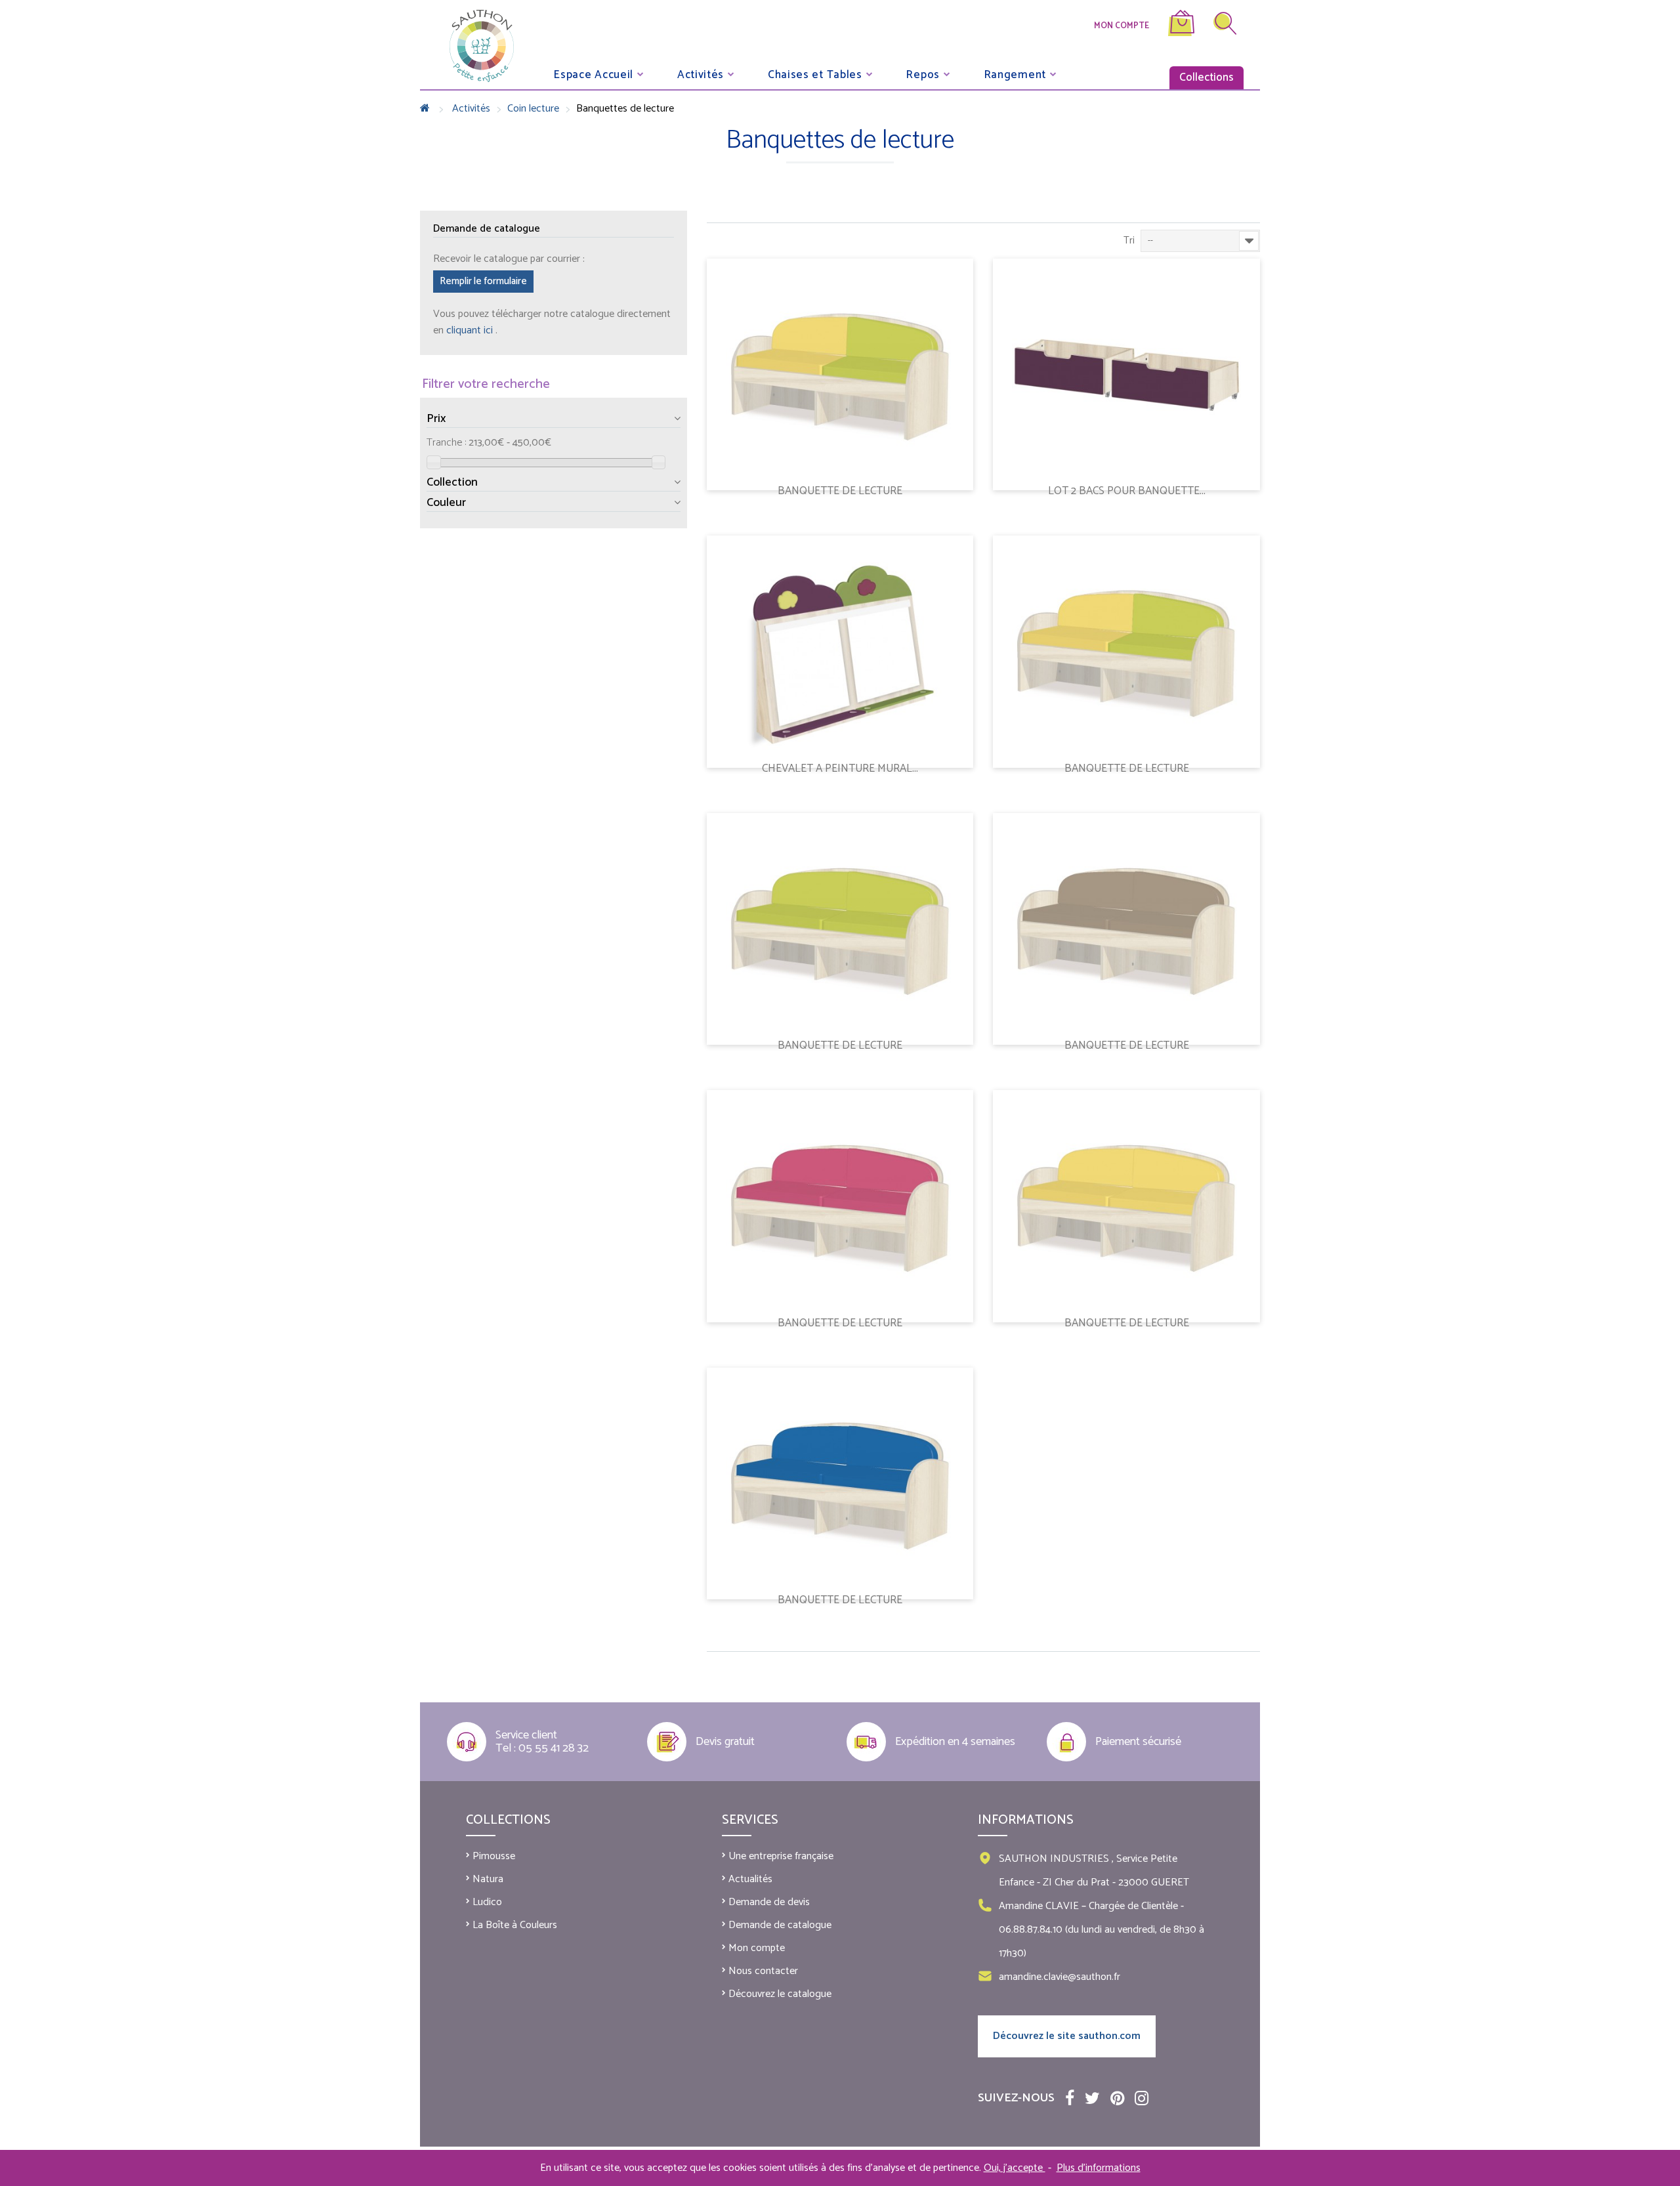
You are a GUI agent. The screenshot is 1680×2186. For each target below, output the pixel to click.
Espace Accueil (593, 74)
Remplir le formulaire (483, 281)
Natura (488, 1879)
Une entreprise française (781, 1856)
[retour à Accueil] (425, 109)
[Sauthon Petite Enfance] (482, 46)
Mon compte (1122, 26)
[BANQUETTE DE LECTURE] (840, 374)
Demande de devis (769, 1902)
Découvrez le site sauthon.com (1067, 2036)
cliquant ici (471, 330)
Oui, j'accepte (1015, 2168)
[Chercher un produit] (1225, 26)
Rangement (1015, 74)
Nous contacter (763, 1971)
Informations (1026, 1820)
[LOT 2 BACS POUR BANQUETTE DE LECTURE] (1126, 374)
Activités (701, 74)
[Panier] (1181, 33)
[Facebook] (1070, 2097)
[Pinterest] (1117, 2097)
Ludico (487, 1902)
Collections (1207, 77)
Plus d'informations (1099, 2168)
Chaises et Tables (815, 74)
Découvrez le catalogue (780, 1994)
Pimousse (494, 1856)
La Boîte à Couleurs (515, 1925)
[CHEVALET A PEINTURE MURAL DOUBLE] (840, 651)
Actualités (750, 1879)
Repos (923, 74)
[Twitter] (1092, 2097)
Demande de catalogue (780, 1925)
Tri (1129, 241)
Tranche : (446, 443)
